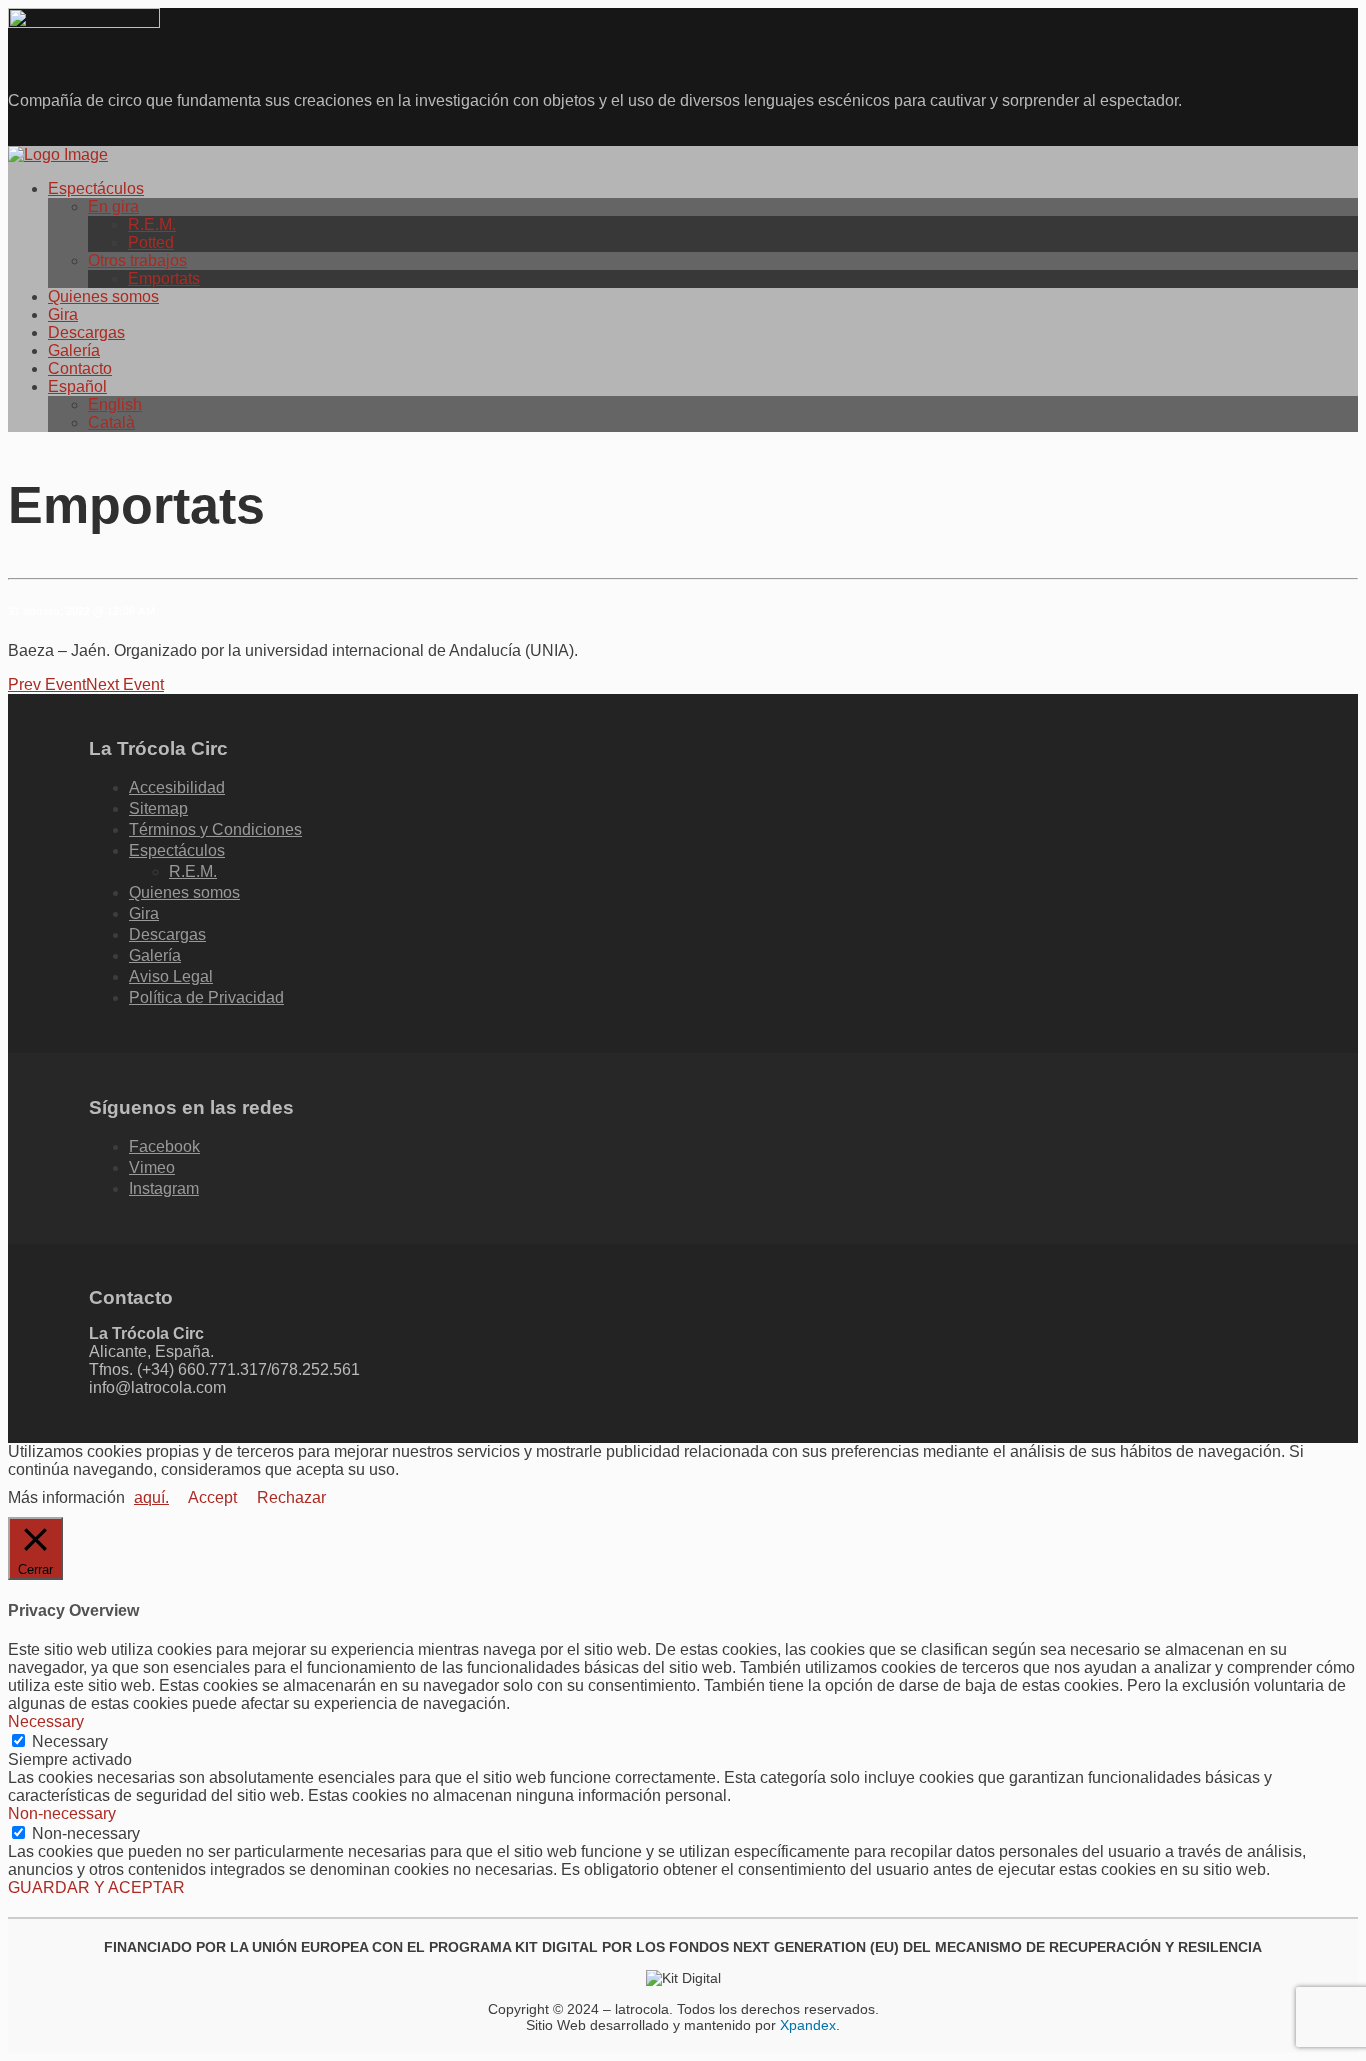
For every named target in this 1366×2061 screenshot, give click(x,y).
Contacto (80, 368)
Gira (63, 314)
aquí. (151, 1497)
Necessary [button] (46, 1721)
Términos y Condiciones (215, 829)
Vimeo (152, 1167)
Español (77, 386)
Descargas (86, 332)
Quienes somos (103, 296)
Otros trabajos (137, 260)
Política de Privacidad (206, 997)
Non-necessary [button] (62, 1813)
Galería (74, 350)
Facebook (164, 1146)
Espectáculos (96, 188)
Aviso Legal (171, 976)
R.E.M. (152, 224)
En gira (113, 206)
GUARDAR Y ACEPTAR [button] (96, 1887)
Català (111, 422)
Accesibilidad (177, 787)
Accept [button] (212, 1497)
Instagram (164, 1188)
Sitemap (158, 808)
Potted (151, 242)
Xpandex (808, 2025)
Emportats (164, 278)
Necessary (70, 1741)
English (115, 404)
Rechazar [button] (291, 1497)
